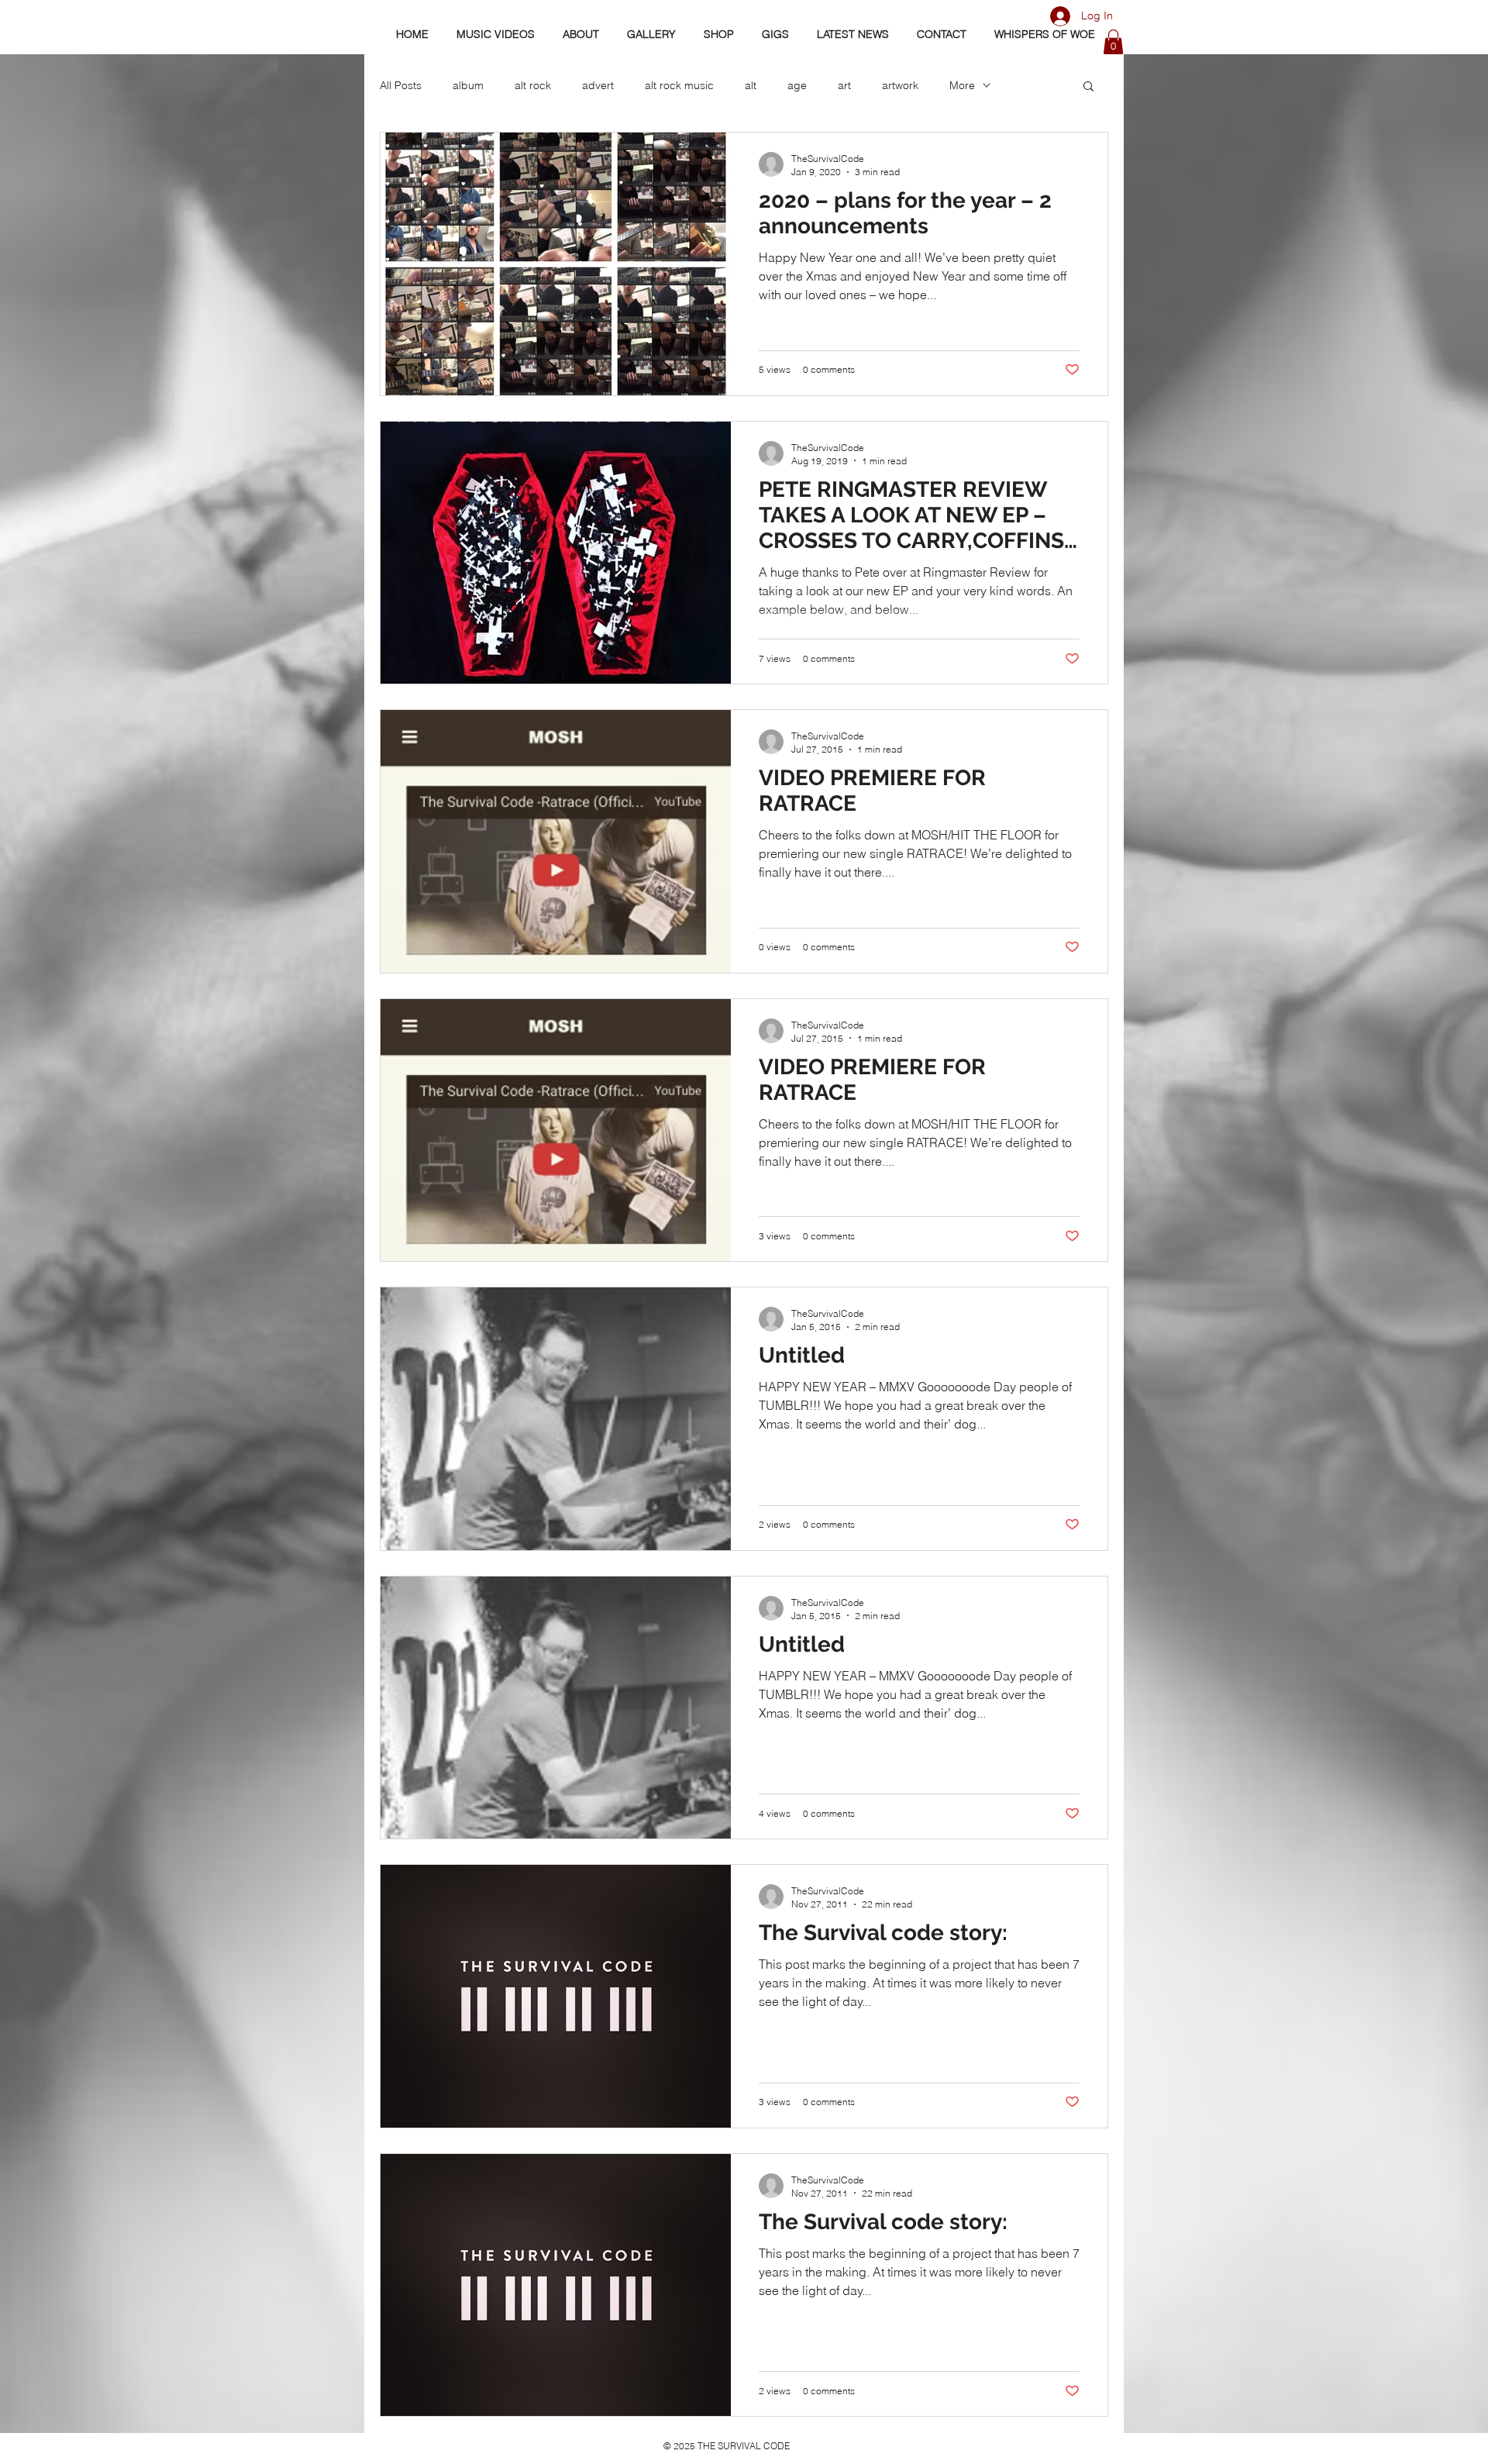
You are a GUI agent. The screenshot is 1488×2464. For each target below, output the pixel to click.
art (844, 85)
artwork (900, 85)
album (468, 85)
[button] (1113, 42)
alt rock (533, 85)
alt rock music (679, 85)
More (962, 85)
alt (751, 85)
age (797, 85)
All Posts (401, 85)
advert (598, 85)
